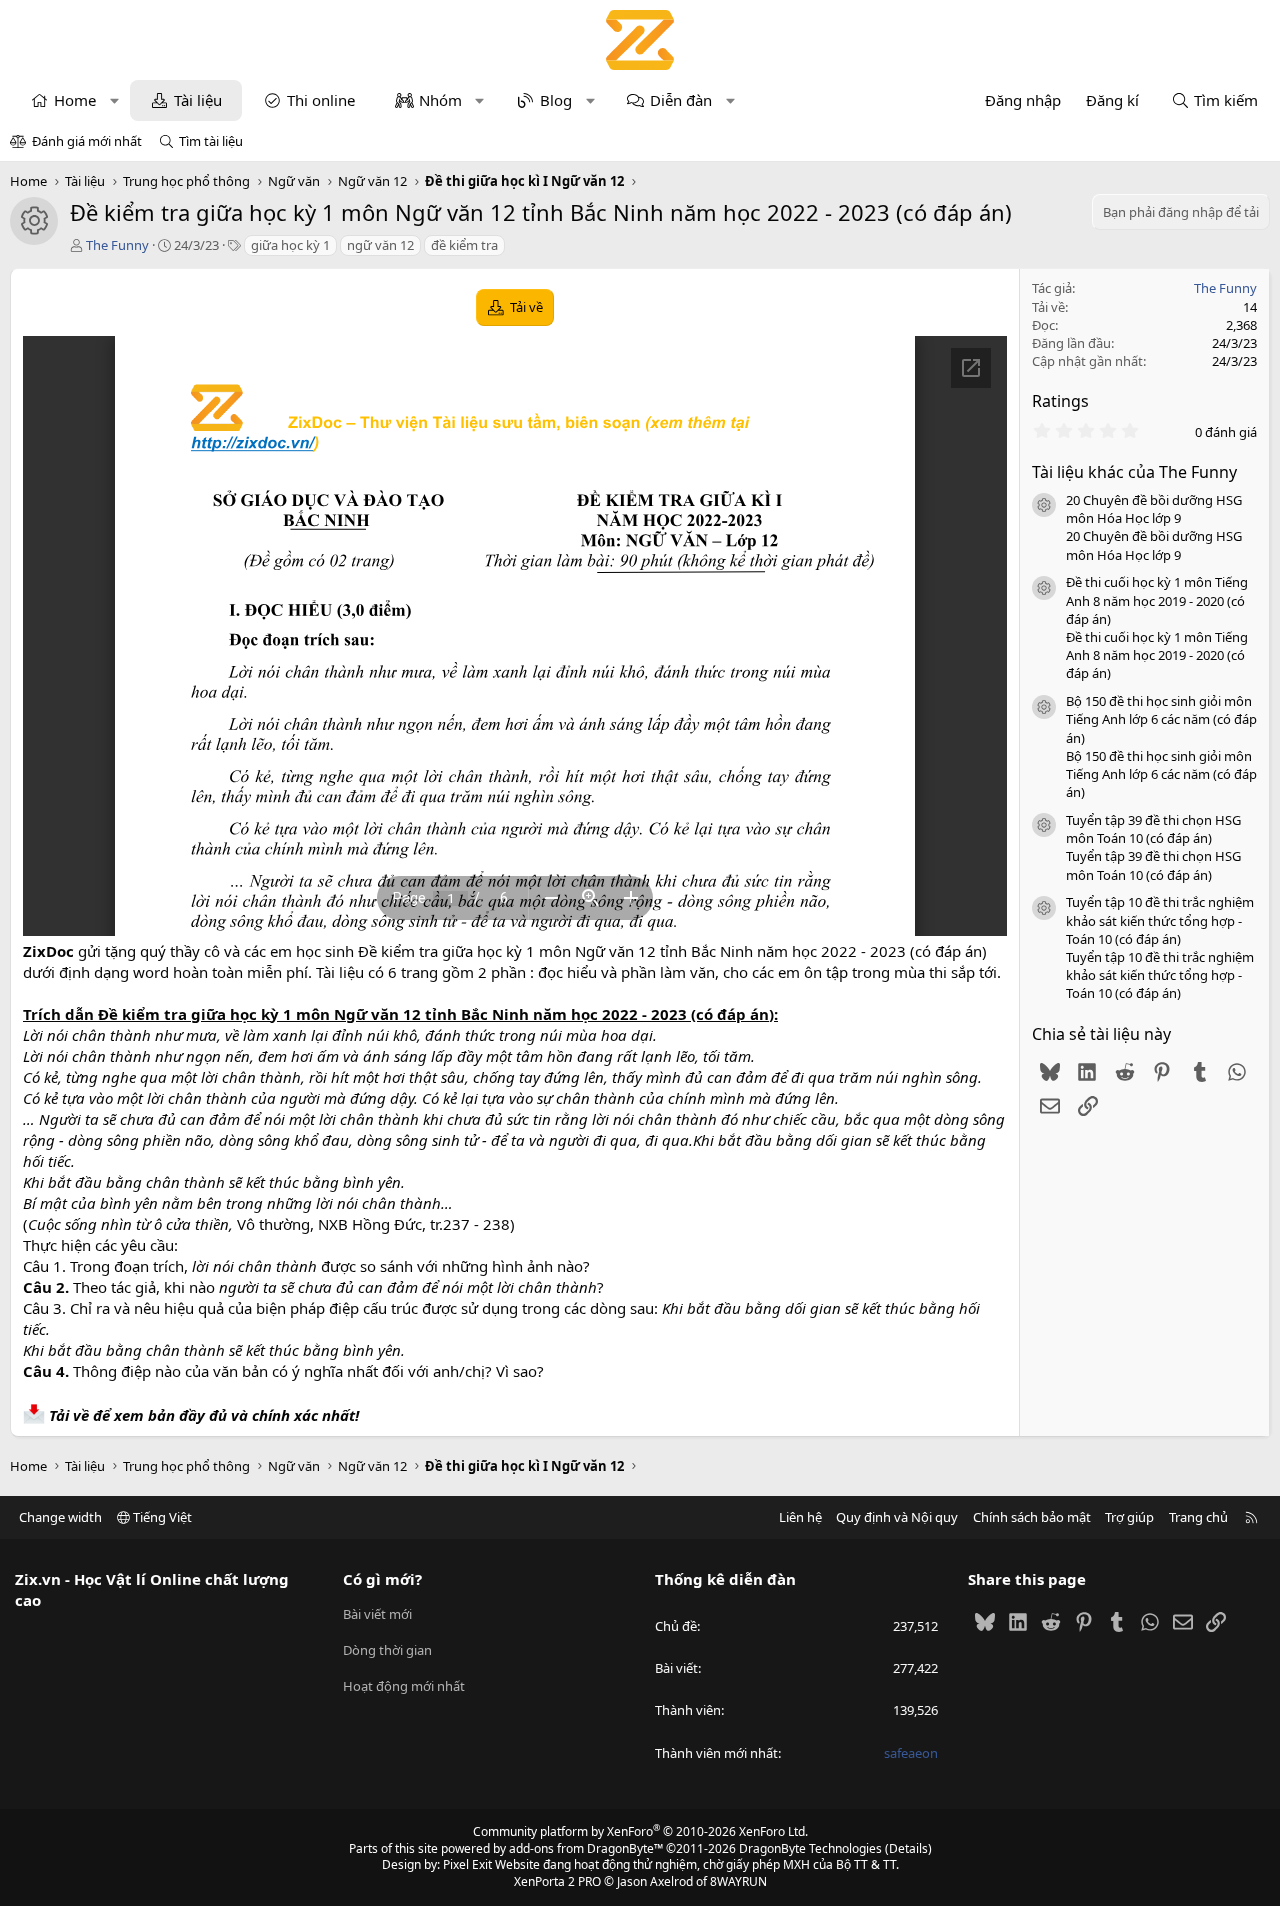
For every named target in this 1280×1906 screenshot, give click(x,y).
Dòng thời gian (387, 1650)
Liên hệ (800, 1517)
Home (75, 100)
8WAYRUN (738, 1881)
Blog (556, 100)
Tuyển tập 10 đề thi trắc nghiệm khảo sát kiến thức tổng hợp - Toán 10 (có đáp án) (1160, 920)
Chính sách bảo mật (1032, 1517)
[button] (114, 100)
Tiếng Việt (161, 1517)
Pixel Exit (467, 1864)
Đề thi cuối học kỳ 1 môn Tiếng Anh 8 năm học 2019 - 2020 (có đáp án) (1157, 600)
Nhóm (440, 100)
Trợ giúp (1129, 1517)
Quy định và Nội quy (897, 1517)
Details (908, 1848)
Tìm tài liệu (211, 141)
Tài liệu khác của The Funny (1134, 472)
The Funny (117, 245)
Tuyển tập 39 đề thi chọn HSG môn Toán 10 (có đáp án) (1153, 829)
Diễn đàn (681, 100)
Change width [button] (60, 1517)
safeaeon (911, 1753)
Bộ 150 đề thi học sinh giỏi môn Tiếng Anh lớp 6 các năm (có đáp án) (1161, 719)
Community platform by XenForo (640, 1831)
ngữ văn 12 (380, 245)
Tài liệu (198, 100)
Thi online (321, 100)
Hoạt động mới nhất (404, 1686)
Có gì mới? (382, 1579)
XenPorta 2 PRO (557, 1881)
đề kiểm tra (464, 245)
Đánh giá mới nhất (87, 141)
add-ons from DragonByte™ (586, 1848)
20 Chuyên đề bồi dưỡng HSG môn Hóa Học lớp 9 (1154, 509)
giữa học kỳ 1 (290, 245)
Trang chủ (1198, 1517)
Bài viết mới (377, 1614)
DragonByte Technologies (810, 1848)
